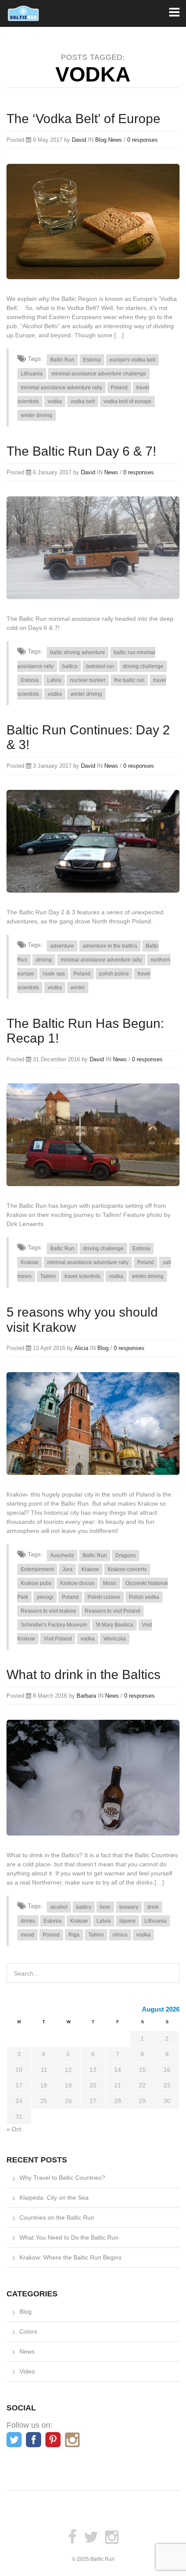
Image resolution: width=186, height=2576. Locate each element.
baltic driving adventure (78, 652)
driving (44, 960)
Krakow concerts (127, 1569)
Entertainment (37, 1569)
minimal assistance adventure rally (61, 388)
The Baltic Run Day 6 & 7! (81, 451)
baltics (70, 666)
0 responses (143, 140)
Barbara (86, 1696)
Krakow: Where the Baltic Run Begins (71, 2257)
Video (27, 2371)
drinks (28, 1921)
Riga (74, 1935)
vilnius (120, 1935)
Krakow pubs (36, 1583)
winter (78, 988)
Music (110, 1583)
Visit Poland (58, 1639)
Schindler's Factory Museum (54, 1625)
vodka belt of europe (127, 401)
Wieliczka (115, 1639)
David (79, 140)
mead (27, 1935)
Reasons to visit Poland (112, 1611)
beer (105, 1907)
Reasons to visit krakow (48, 1611)
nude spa (54, 974)
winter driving (37, 415)
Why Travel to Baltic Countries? (62, 2178)
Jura (67, 1569)
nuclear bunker (88, 680)
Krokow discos (77, 1583)
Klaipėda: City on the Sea (54, 2198)
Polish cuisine (104, 1597)
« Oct (14, 2129)
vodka (55, 401)
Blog (101, 140)
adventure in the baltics (110, 946)
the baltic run (129, 680)
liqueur (128, 1921)
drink (153, 1907)
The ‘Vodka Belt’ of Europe (83, 119)
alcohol (59, 1907)
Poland (119, 388)
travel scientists (82, 1276)
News (115, 140)
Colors (28, 2331)
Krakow (30, 1262)
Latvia (54, 680)
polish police (114, 974)
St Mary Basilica (114, 1625)
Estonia (92, 360)
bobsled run (100, 666)
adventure (62, 946)
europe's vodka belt (132, 360)
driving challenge (143, 666)
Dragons (126, 1555)
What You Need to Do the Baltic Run (69, 2237)
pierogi (45, 1597)
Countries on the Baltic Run (57, 2217)
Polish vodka (144, 1597)
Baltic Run (62, 360)
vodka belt (83, 401)
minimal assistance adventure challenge (99, 374)
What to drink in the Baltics (83, 1674)
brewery (129, 1907)
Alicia (81, 1348)
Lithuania (32, 374)
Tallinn (48, 1276)
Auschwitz (62, 1555)
